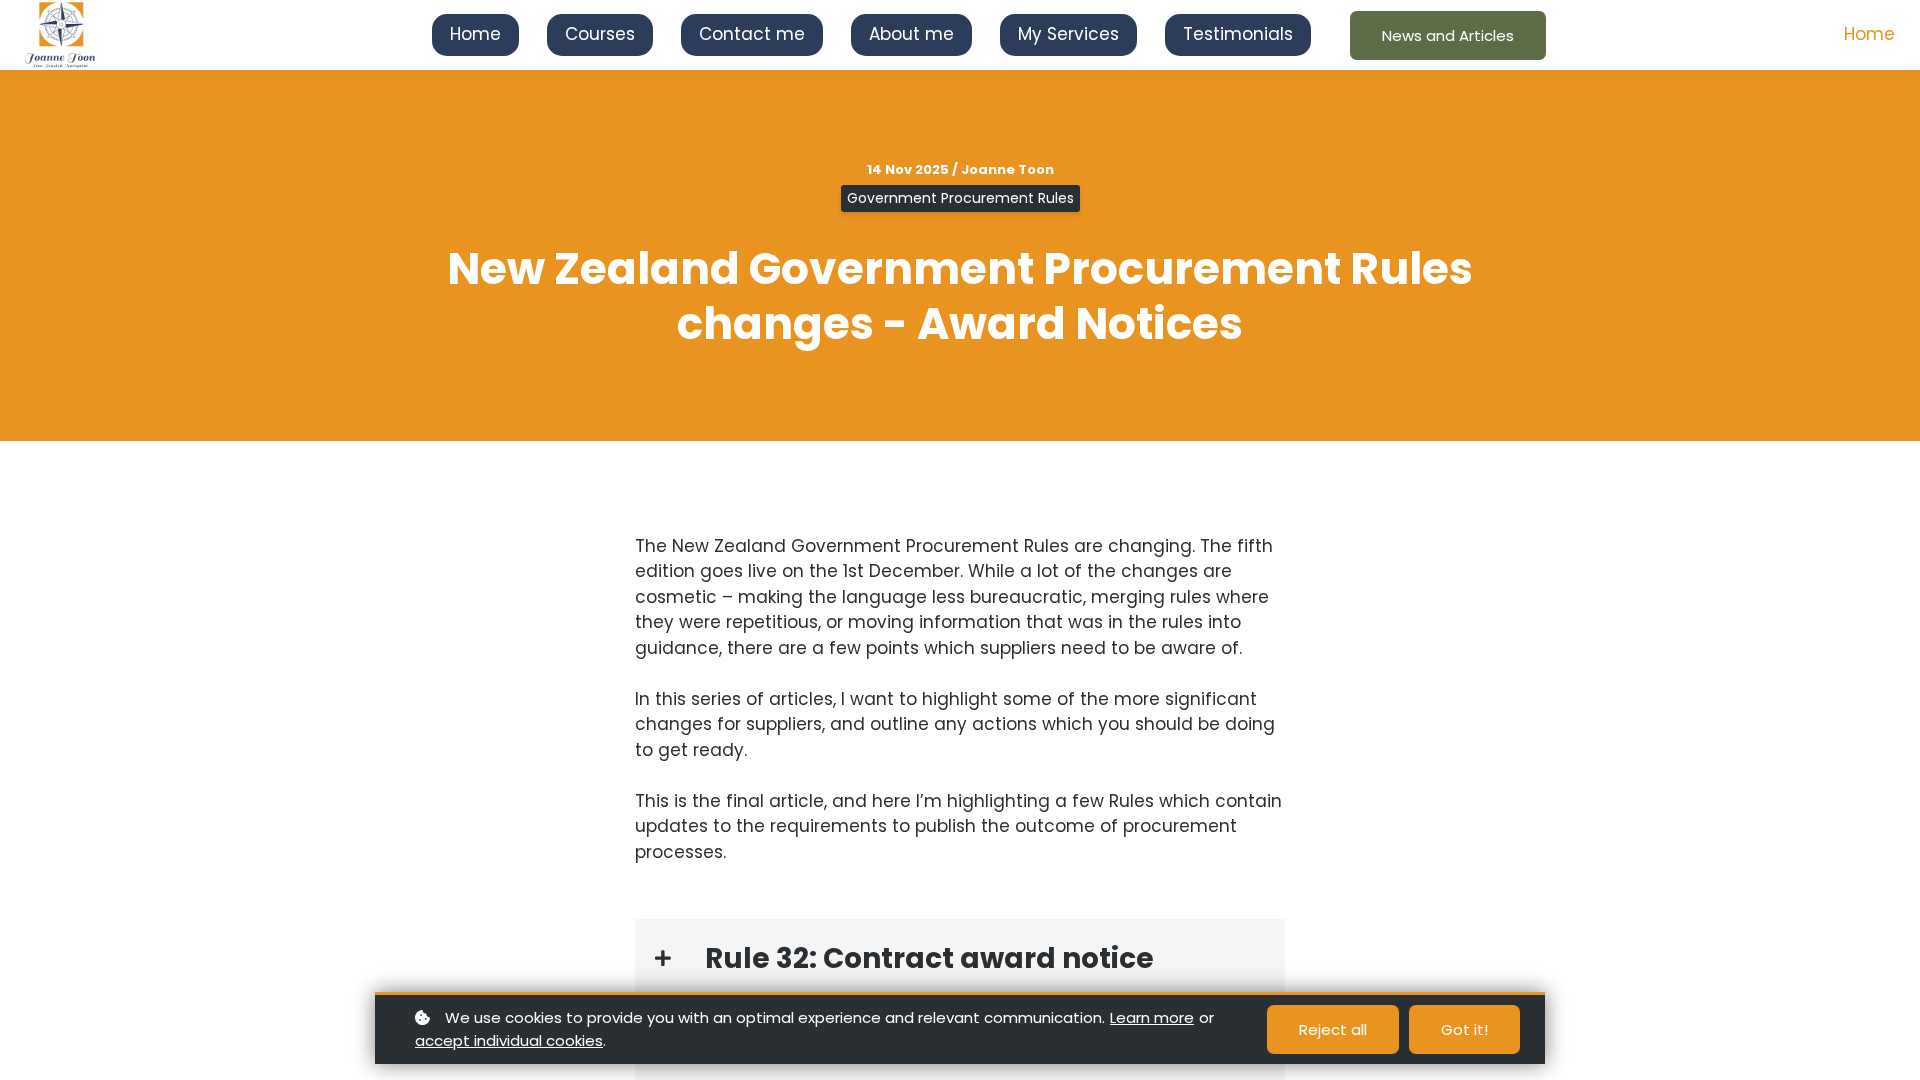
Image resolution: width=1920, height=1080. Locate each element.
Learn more (1152, 1017)
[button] (960, 958)
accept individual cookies (509, 1040)
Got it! (1464, 1029)
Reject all (1333, 1029)
